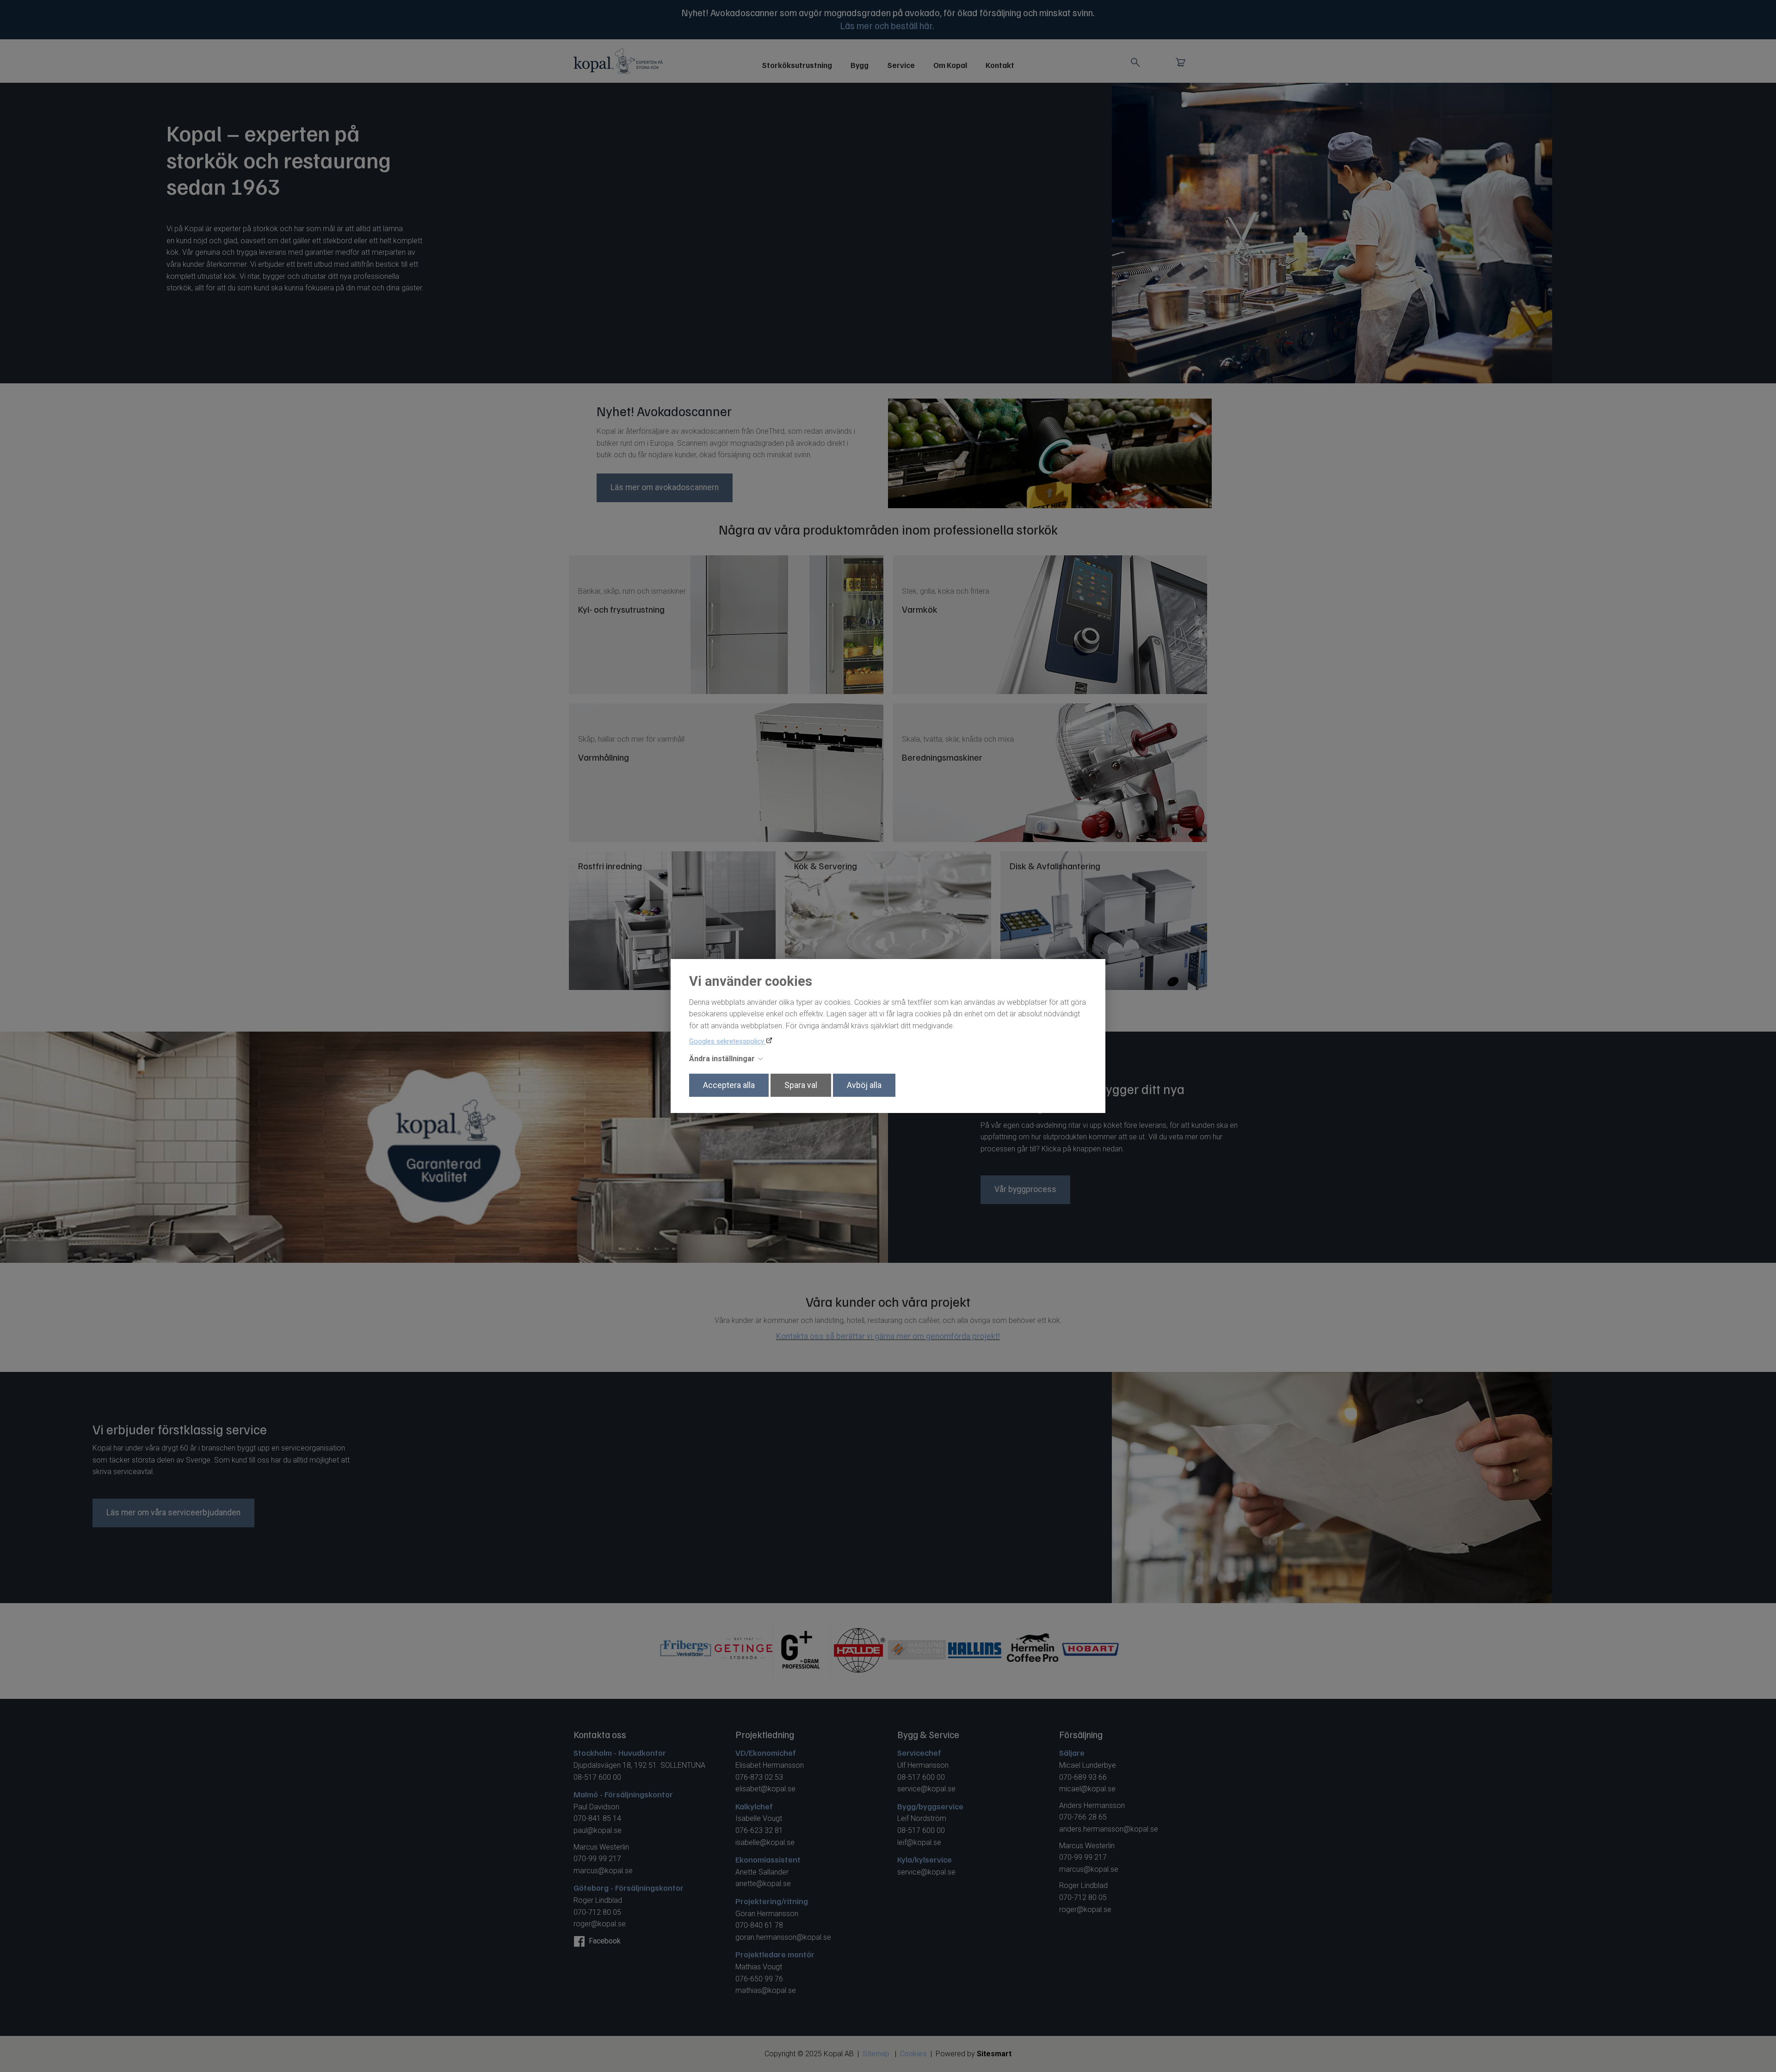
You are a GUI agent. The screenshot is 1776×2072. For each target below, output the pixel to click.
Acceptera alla (729, 1085)
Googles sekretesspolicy (728, 1041)
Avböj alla (864, 1085)
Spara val (801, 1085)
